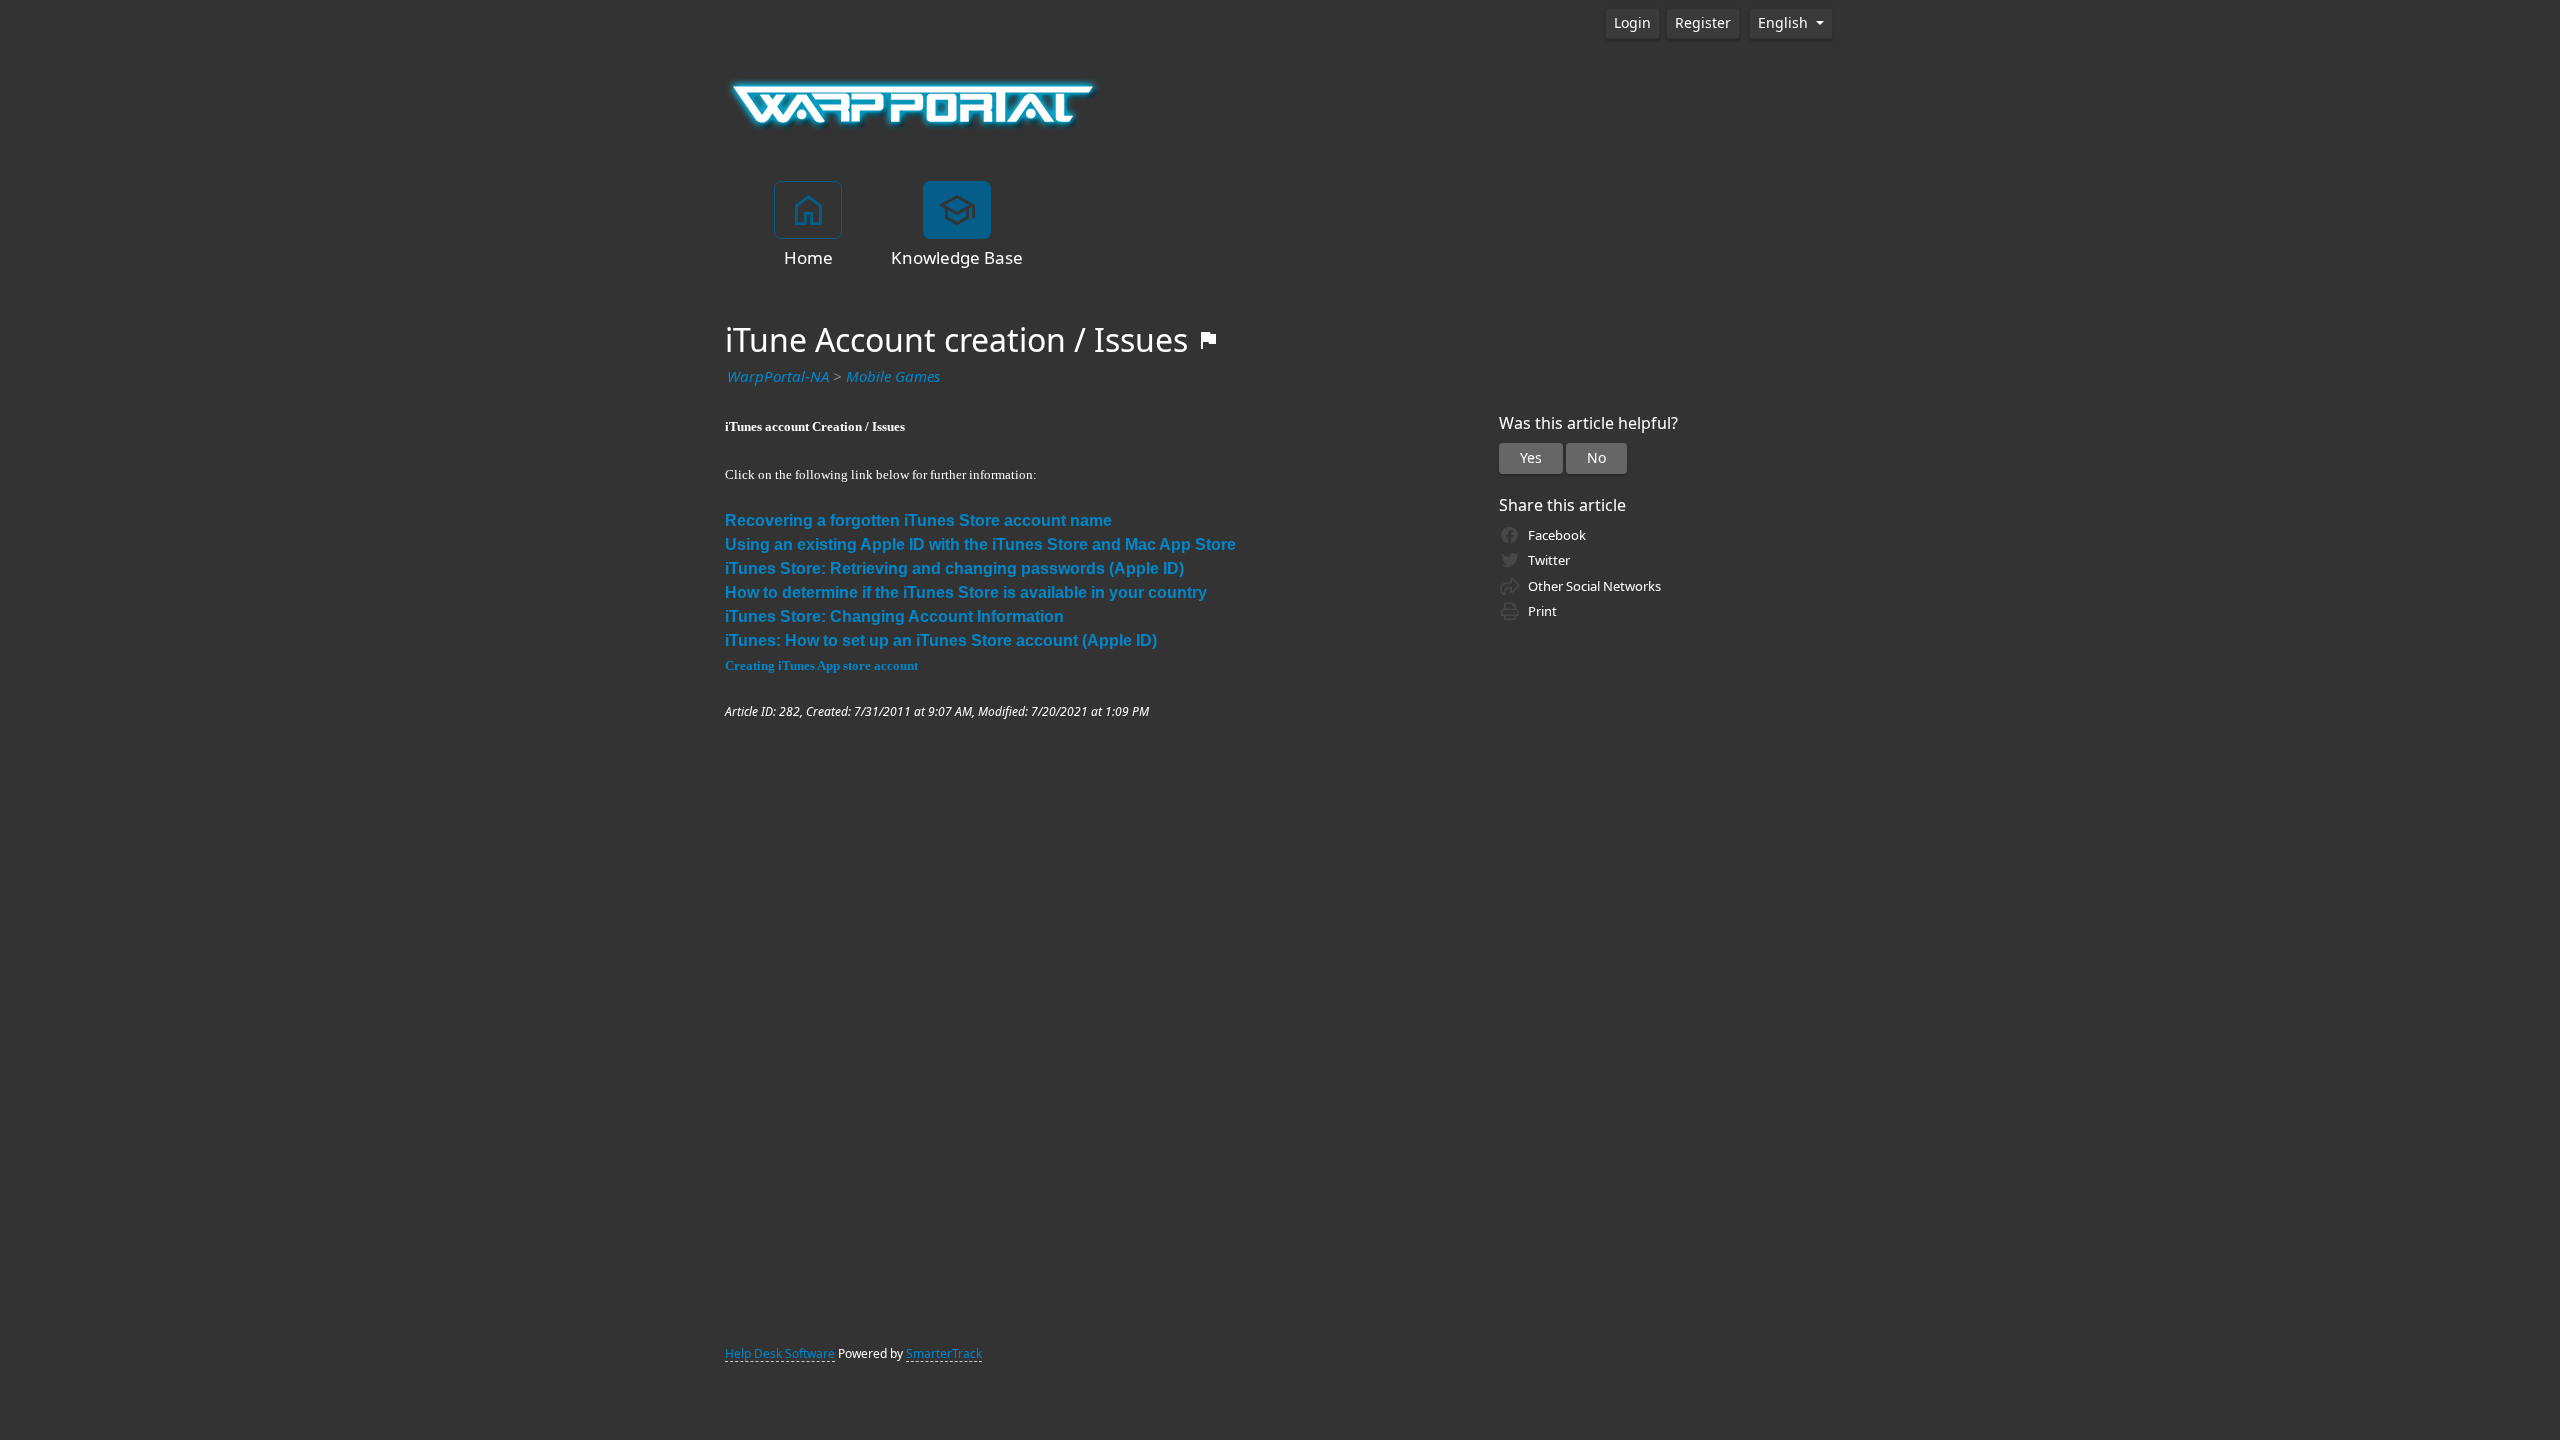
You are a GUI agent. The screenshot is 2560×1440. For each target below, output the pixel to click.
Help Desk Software (780, 1354)
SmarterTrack (944, 1354)
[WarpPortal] (913, 103)
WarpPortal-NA (778, 377)
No (1596, 458)
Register (1703, 23)
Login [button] (1632, 23)
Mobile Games (893, 377)
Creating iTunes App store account (821, 665)
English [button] (1785, 23)
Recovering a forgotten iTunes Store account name (918, 520)
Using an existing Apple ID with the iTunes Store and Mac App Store (980, 544)
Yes (1531, 458)
